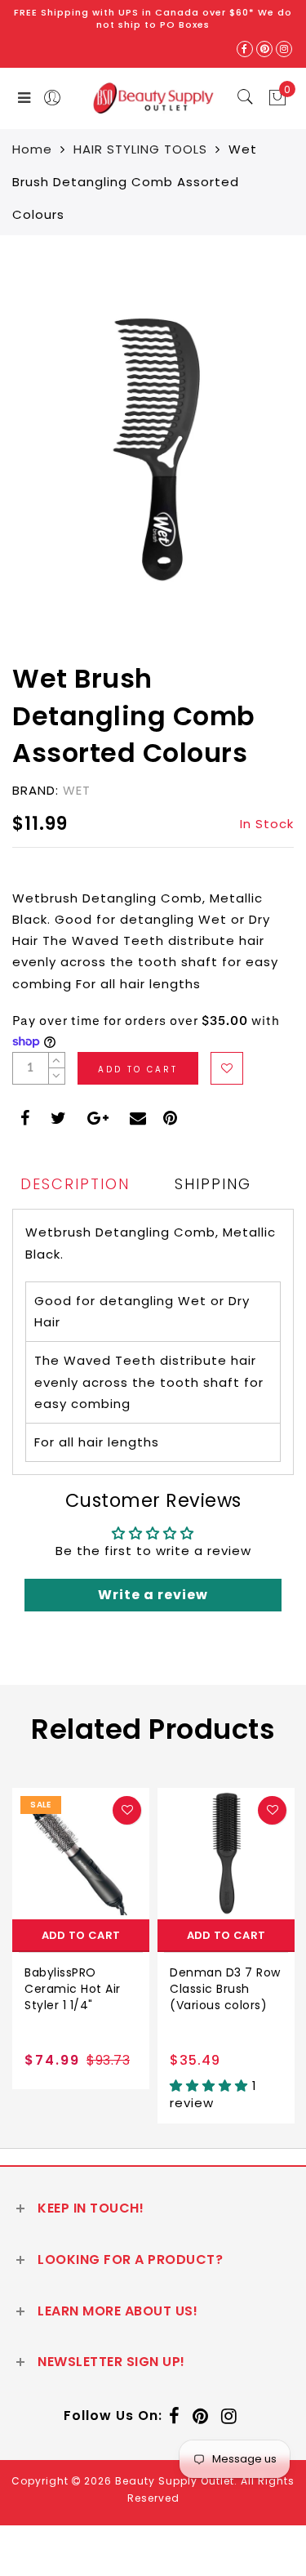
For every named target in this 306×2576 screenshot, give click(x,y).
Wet (77, 790)
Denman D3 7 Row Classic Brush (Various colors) (225, 1989)
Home (32, 149)
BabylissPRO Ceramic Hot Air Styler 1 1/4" (73, 1989)
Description (75, 1184)
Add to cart (81, 1935)
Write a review (153, 1595)
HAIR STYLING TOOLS (140, 149)
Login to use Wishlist (227, 1068)
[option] (81, 1939)
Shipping (213, 1184)
